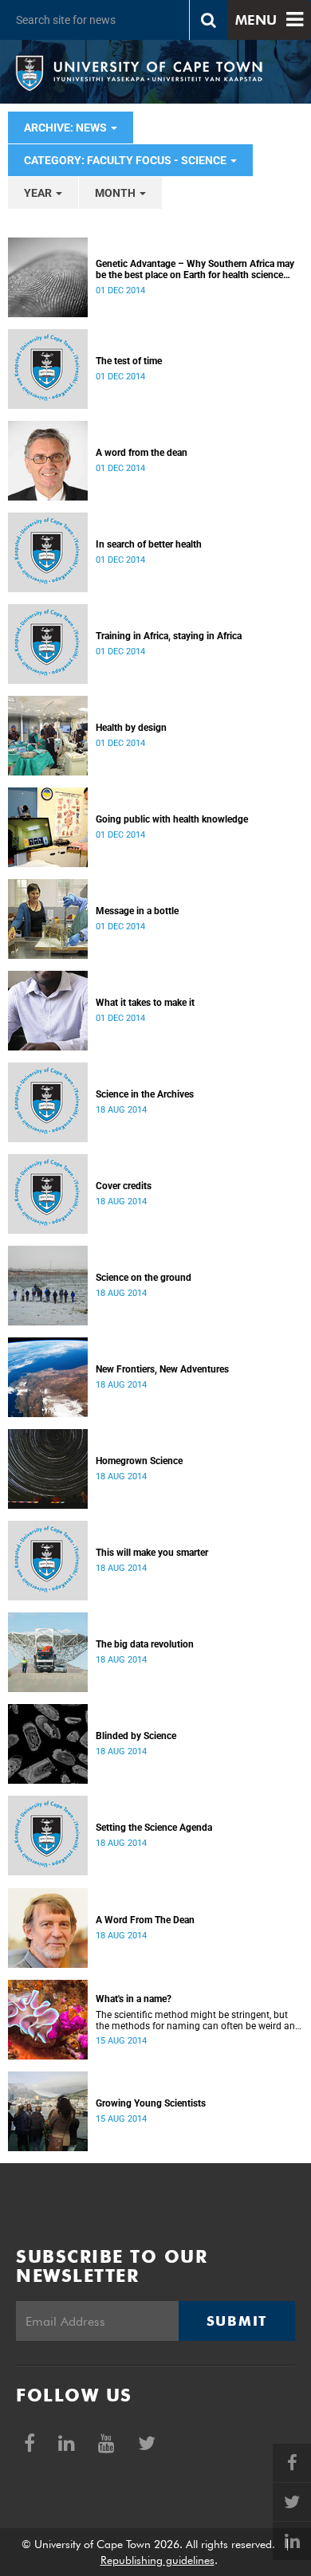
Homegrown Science (139, 1461)
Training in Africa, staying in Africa (169, 636)
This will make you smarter (152, 1553)
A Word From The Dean (145, 1920)
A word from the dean (142, 453)
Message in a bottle (137, 911)
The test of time (129, 361)
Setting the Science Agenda (154, 1828)
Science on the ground (144, 1278)
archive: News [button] (67, 128)
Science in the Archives (145, 1094)
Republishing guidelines (157, 2560)
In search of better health (149, 544)
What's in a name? (134, 1999)
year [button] (39, 193)
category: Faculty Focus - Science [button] (126, 160)
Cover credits (124, 1186)
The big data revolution (145, 1644)
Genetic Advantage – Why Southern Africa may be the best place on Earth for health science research (195, 269)
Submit (237, 2321)
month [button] (116, 193)
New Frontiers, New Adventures (162, 1369)
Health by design (131, 728)
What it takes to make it (145, 1003)
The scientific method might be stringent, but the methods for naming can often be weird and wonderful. (198, 2020)
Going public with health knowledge (172, 819)
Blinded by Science (136, 1736)
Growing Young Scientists (151, 2103)
